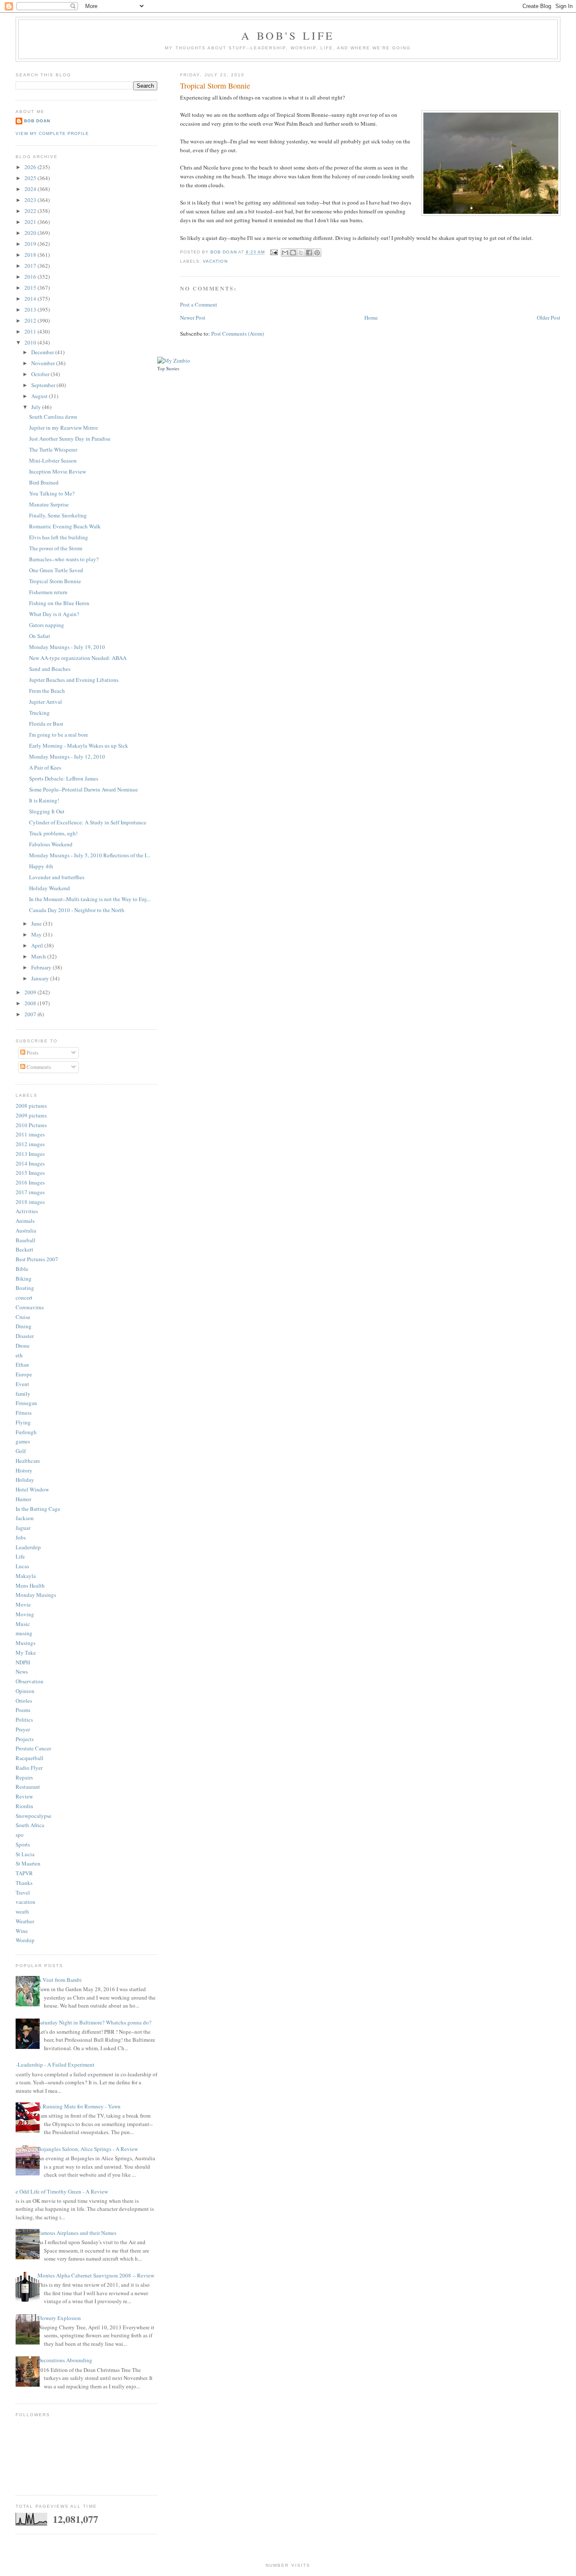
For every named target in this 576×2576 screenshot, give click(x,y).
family (23, 1394)
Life (20, 1556)
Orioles (24, 1701)
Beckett (24, 1249)
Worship (25, 1940)
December (43, 352)
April (38, 945)
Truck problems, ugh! (53, 833)
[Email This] (285, 253)
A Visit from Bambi (60, 1980)
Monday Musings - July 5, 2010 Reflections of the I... (90, 855)
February (42, 967)
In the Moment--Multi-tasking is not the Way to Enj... (90, 899)
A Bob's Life (288, 35)
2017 (31, 266)
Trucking (39, 713)
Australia (26, 1230)
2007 (31, 1014)
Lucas (22, 1566)
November (44, 363)
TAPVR (24, 1873)
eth (19, 1355)
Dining (24, 1326)
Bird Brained (44, 482)
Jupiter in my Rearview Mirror (63, 428)
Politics (24, 1720)
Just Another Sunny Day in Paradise (70, 439)
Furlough (26, 1432)
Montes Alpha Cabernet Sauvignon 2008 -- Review (96, 2275)
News (22, 1672)
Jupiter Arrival (46, 702)
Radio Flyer (29, 1768)
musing (24, 1633)
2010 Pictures (31, 1125)
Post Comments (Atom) (238, 334)
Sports (23, 1844)
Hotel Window (32, 1489)
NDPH (23, 1662)
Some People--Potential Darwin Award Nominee (83, 789)
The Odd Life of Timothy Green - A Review (59, 2191)
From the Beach (47, 691)
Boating (25, 1288)
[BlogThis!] (293, 253)
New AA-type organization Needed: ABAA (78, 658)
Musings (26, 1643)
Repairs (24, 1777)
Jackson (25, 1518)
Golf (21, 1451)
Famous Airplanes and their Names (77, 2233)
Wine (22, 1931)
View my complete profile (52, 133)
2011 (31, 331)
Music (23, 1624)
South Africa (30, 1825)
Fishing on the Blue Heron (59, 603)
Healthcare (28, 1461)
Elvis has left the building (59, 537)
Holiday (25, 1480)
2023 (31, 200)
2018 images (30, 1202)
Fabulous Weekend (51, 844)
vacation (215, 261)
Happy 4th (41, 866)
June (37, 923)
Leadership (28, 1547)
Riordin (24, 1806)
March (39, 956)
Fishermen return (48, 592)
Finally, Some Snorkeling (58, 515)
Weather (25, 1921)
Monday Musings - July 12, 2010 (67, 756)
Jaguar (23, 1528)
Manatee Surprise (49, 504)
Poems (23, 1710)
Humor (23, 1499)
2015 (31, 288)
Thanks (24, 1883)
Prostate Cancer (33, 1748)
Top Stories (168, 368)
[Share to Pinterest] (317, 253)
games (23, 1441)
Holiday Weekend (50, 888)
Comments (38, 1067)
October (41, 374)
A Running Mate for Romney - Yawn (79, 2106)
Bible (22, 1269)
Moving (25, 1614)
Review (24, 1796)
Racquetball (30, 1758)
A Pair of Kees (45, 767)
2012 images (30, 1144)
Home (371, 318)
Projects (25, 1739)
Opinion (25, 1691)
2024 (31, 189)
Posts (32, 1052)
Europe (24, 1374)
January (41, 978)
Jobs (21, 1537)
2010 (31, 342)
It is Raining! (44, 800)
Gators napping (47, 625)
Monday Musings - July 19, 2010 (67, 647)
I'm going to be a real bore (59, 735)
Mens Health (30, 1585)
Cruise (23, 1317)
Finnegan (26, 1403)
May (37, 934)
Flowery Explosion (59, 2318)
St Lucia (25, 1854)
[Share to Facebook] (309, 253)
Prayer (23, 1729)
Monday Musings (36, 1595)
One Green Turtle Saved (56, 570)
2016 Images (30, 1182)
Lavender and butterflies (57, 877)
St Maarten (28, 1863)
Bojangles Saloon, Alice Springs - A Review (88, 2149)
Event (22, 1384)
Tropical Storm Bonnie (55, 581)
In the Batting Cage (38, 1509)
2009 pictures (31, 1115)
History (24, 1470)
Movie (23, 1604)
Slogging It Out (47, 811)
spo (20, 1835)
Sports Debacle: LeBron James (64, 778)
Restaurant (28, 1787)
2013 (31, 310)
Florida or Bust (46, 724)
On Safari (40, 636)
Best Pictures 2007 (37, 1259)
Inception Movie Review (58, 471)
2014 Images (30, 1163)
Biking (24, 1279)
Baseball (26, 1240)
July (37, 407)
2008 (31, 1003)
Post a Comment (199, 304)
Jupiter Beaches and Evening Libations (74, 680)
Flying (23, 1422)
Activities (27, 1211)
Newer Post (193, 318)
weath (22, 1911)
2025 (31, 178)
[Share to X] (301, 253)
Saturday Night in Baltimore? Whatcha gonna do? (94, 2022)
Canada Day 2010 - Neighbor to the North (77, 910)
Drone (23, 1346)
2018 (31, 255)
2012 (31, 320)
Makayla (26, 1576)
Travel (23, 1892)
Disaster (25, 1336)
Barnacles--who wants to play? (64, 559)
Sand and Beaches (50, 669)
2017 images (30, 1192)
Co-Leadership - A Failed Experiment (52, 2065)
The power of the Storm (56, 548)
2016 (31, 277)
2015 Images (30, 1173)
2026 (31, 167)
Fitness (24, 1413)
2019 (31, 244)
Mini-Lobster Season (53, 460)
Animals (25, 1221)
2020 (31, 233)
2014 (31, 299)
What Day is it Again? (54, 614)
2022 (31, 211)
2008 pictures (31, 1106)
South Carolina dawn (53, 417)
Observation (30, 1681)
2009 (31, 992)
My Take (26, 1653)
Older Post (549, 318)
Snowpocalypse (34, 1816)
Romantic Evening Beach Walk (65, 526)
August (40, 396)
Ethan (22, 1365)
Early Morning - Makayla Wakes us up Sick (79, 746)
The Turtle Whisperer (53, 450)
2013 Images (30, 1154)
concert (24, 1297)
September (44, 385)
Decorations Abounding (65, 2360)
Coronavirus (30, 1307)
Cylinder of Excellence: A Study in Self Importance (88, 822)
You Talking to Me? (52, 493)
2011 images (30, 1134)
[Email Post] (274, 252)
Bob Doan (224, 252)
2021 (31, 222)
